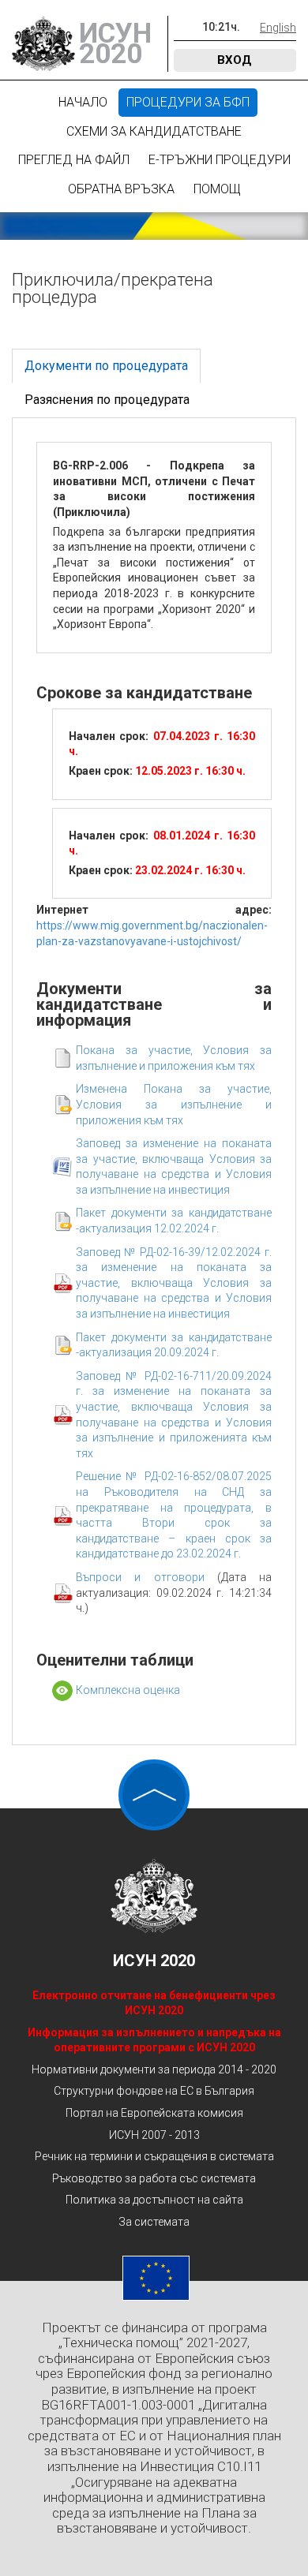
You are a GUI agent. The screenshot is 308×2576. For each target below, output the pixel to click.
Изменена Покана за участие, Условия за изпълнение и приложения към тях (174, 1104)
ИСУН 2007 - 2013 (154, 2135)
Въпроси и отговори (146, 1577)
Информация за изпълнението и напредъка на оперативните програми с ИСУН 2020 (154, 2040)
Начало (83, 102)
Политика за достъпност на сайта (154, 2200)
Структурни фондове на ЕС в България (154, 2091)
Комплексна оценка (128, 1690)
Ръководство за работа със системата (154, 2178)
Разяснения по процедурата (107, 400)
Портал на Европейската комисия (154, 2113)
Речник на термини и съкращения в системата (154, 2156)
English (278, 28)
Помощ (217, 189)
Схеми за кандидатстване (154, 131)
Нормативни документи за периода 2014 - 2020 (154, 2069)
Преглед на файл (74, 160)
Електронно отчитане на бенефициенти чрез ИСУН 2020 (154, 2003)
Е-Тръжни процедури (220, 160)
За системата (154, 2222)
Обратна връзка (121, 189)
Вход (235, 60)
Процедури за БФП (188, 102)
